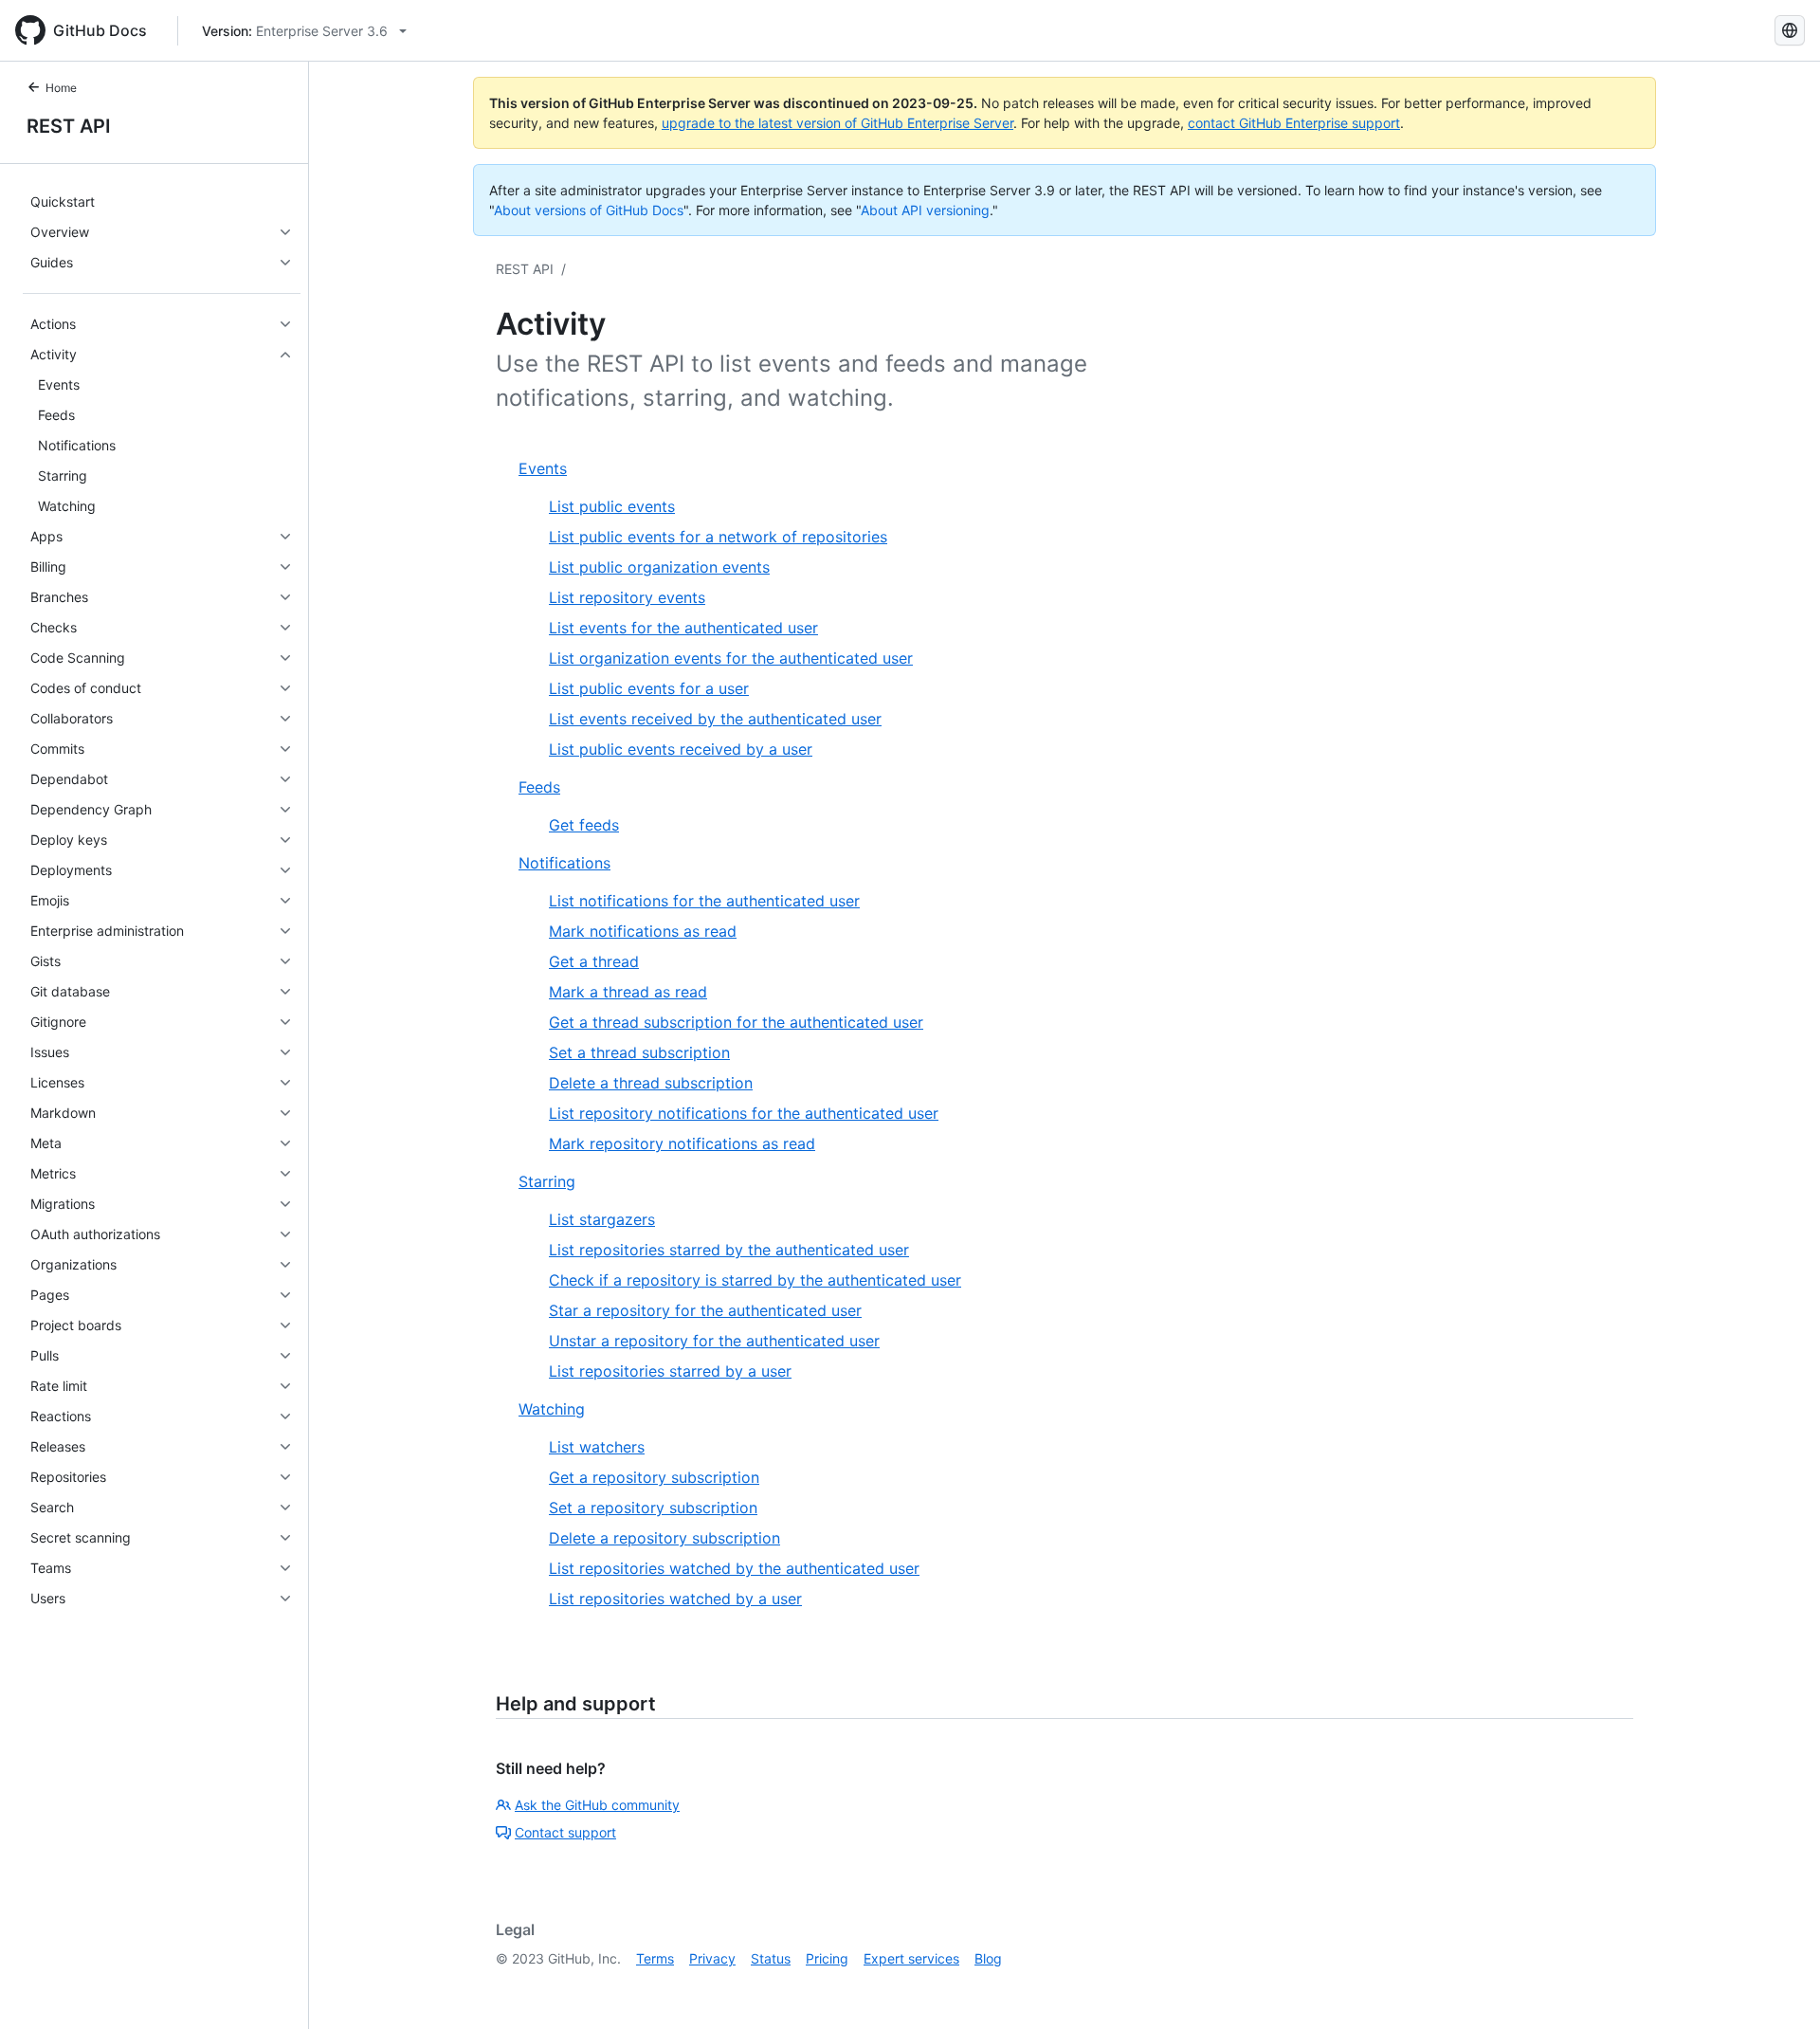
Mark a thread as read (628, 992)
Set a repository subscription (653, 1508)
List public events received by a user (681, 749)
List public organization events (659, 567)
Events (543, 468)
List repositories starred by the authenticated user (729, 1250)
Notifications (564, 863)
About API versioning (925, 210)
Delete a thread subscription (651, 1083)
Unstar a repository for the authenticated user (714, 1341)
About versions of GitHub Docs (589, 210)
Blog (988, 1958)
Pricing (827, 1958)
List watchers (597, 1447)
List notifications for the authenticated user (704, 901)
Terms (655, 1958)
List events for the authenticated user (683, 628)
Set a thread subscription (639, 1052)
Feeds (539, 787)
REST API (69, 126)
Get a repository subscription (654, 1477)
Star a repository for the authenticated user (705, 1310)
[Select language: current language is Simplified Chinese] (1790, 30)
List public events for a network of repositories (718, 537)
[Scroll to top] (1778, 1987)
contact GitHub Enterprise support (1294, 123)
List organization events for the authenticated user (731, 658)
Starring (547, 1181)
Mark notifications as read (643, 931)
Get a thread (594, 961)
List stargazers (602, 1219)
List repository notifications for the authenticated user (744, 1113)
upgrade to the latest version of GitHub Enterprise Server (837, 123)
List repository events (627, 597)
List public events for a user (649, 688)
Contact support (565, 1832)
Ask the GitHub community (597, 1805)
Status (771, 1958)
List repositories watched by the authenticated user (734, 1568)
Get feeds (584, 825)
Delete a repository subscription (664, 1538)
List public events (612, 506)
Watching (552, 1409)
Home (61, 88)
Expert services (911, 1958)
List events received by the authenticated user (715, 719)
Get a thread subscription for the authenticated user (736, 1022)
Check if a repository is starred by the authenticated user (755, 1280)
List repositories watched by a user (675, 1599)
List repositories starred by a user (670, 1371)
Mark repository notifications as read (682, 1143)
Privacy (712, 1958)
